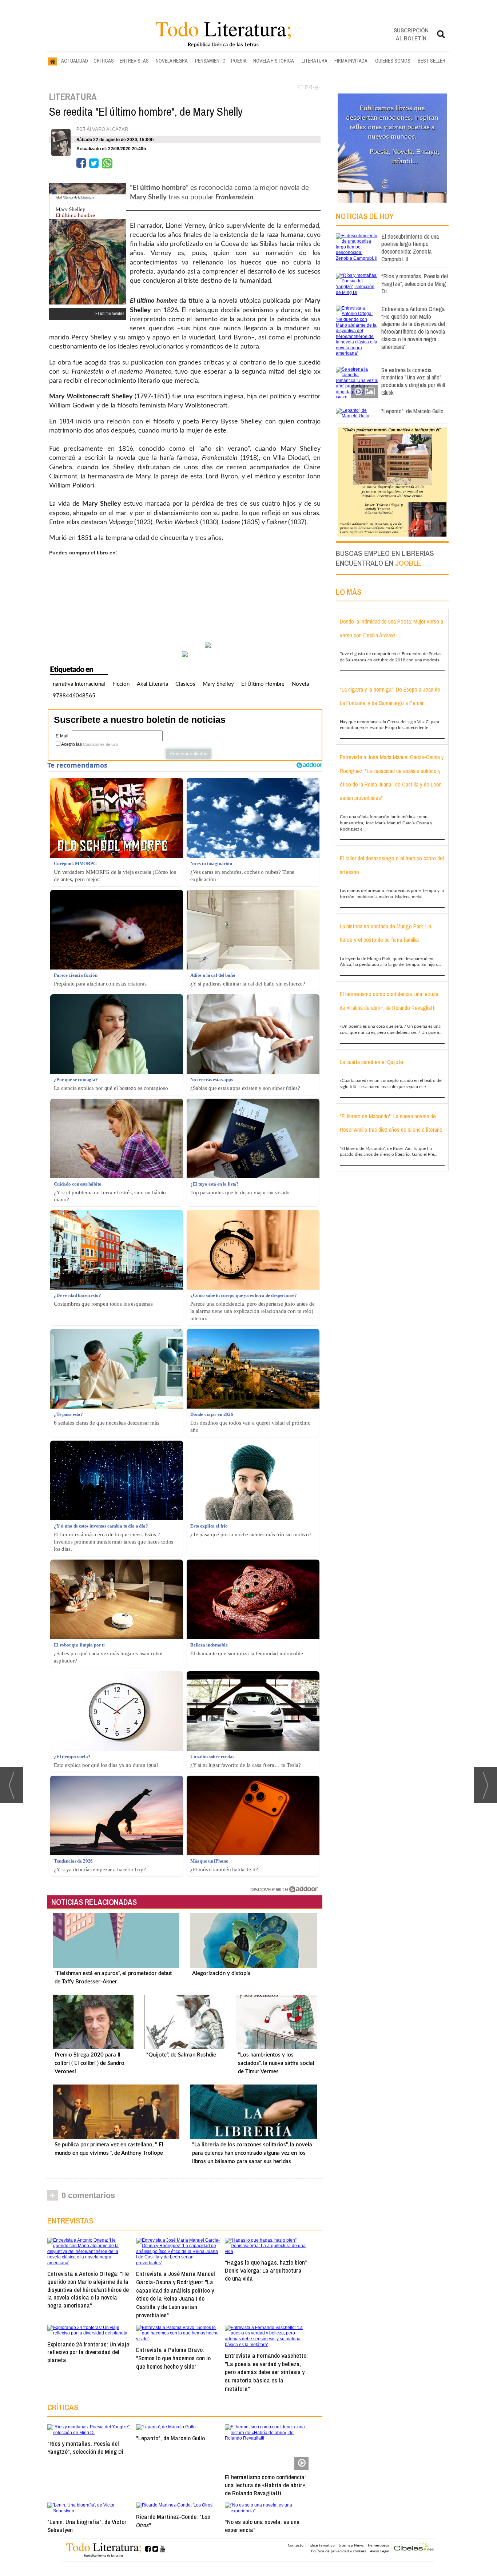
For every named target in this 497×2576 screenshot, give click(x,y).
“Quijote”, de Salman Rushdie (181, 2055)
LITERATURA (315, 61)
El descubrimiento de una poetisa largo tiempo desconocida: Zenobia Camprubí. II (410, 248)
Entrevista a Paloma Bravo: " (173, 2358)
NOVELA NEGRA (172, 61)
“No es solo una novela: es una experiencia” (262, 2526)
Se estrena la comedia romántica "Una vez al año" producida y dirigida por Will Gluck (413, 381)
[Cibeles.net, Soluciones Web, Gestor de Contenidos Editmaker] (414, 2547)
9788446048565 (74, 696)
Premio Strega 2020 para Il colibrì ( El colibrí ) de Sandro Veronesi (90, 2063)
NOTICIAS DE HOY (365, 216)
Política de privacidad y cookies (339, 2551)
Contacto (296, 2545)
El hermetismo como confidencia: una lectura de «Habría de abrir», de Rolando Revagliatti (266, 2485)
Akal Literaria (152, 684)
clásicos (185, 684)
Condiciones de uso (100, 744)
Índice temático (321, 2545)
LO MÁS (349, 592)
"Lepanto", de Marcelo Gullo (170, 2438)
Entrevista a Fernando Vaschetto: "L (266, 2372)
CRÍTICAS (104, 61)
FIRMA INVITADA (351, 61)
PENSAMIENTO (210, 61)
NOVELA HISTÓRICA (274, 61)
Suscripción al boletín (411, 34)
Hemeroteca (379, 2545)
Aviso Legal (380, 2551)
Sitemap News (351, 2545)
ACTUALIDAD (75, 61)
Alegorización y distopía (221, 1973)
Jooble (408, 563)
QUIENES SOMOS (393, 61)
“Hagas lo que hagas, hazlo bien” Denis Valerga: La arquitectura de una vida (266, 2270)
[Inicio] (53, 61)
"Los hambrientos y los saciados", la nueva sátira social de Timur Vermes (276, 2063)
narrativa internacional (79, 684)
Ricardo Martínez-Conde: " (173, 2521)
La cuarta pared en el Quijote (371, 1062)
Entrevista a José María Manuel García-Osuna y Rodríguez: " (176, 2294)
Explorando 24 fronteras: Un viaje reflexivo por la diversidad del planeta (88, 2352)
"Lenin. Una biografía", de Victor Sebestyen (87, 2526)
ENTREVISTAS (134, 61)
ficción (121, 684)
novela (300, 684)
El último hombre (263, 684)
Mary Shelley (218, 684)
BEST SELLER (432, 61)
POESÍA (239, 61)
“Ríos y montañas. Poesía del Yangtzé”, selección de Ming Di (85, 2447)
